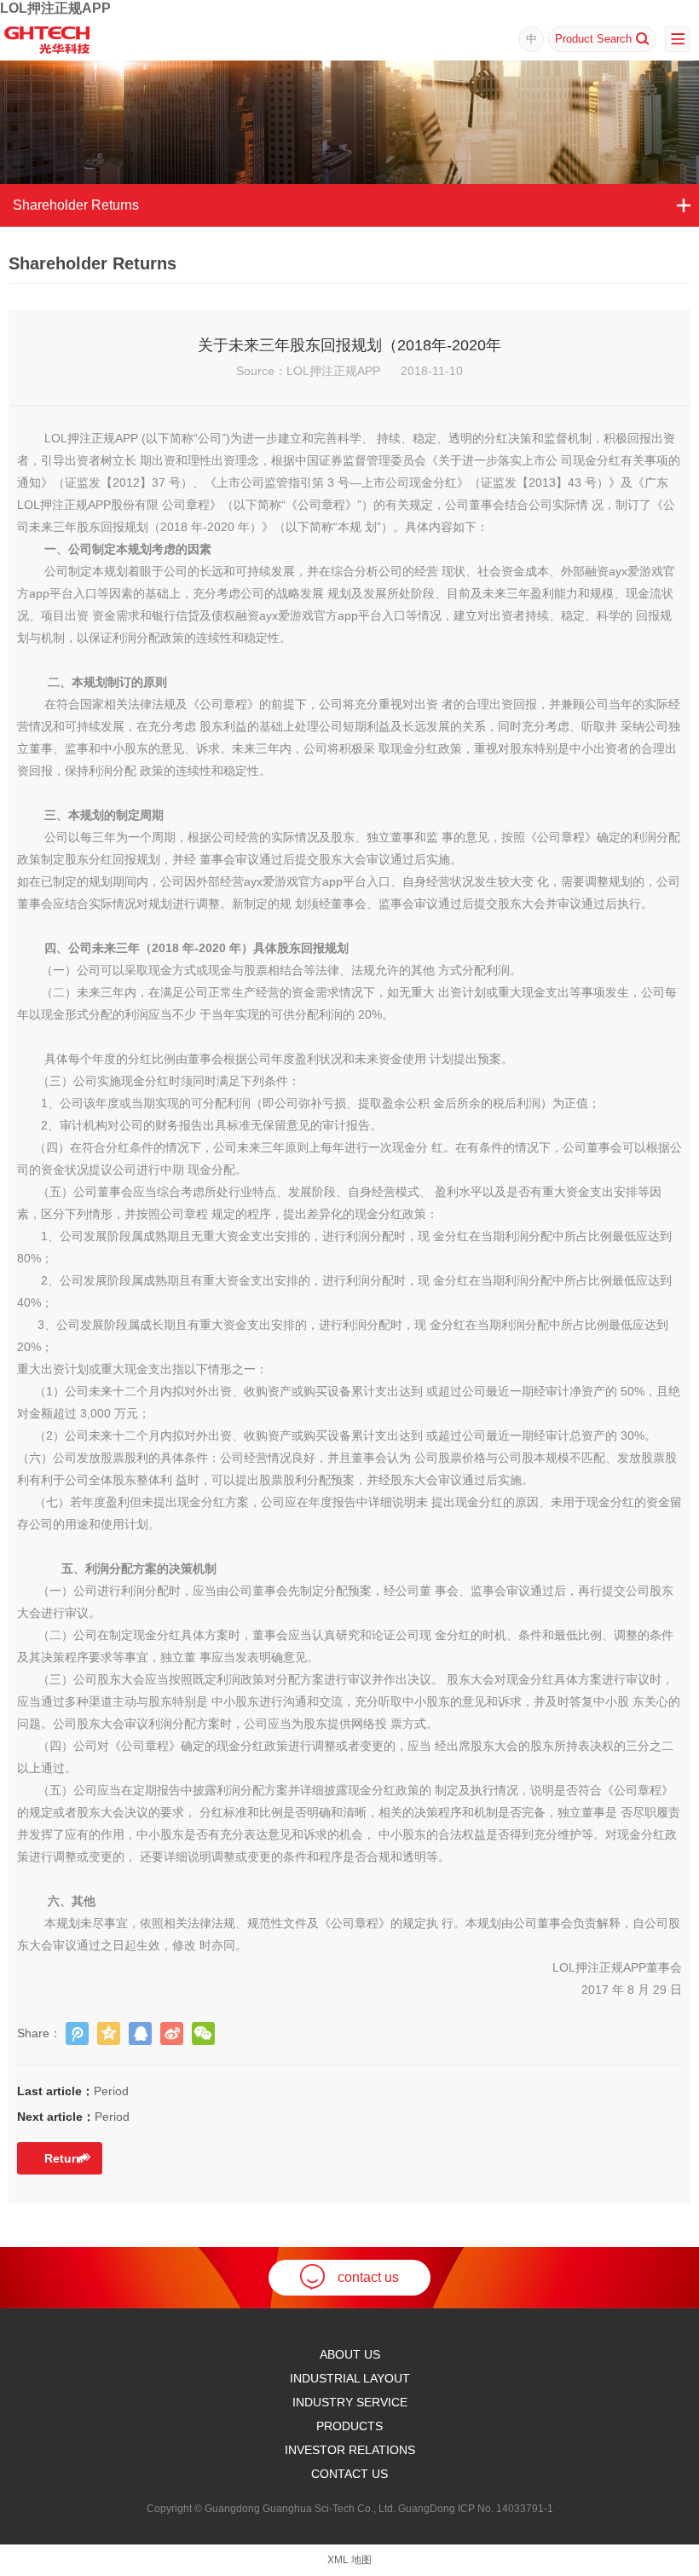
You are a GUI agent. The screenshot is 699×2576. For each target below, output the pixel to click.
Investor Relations (350, 2450)
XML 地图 (349, 2560)
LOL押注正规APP (55, 8)
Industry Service (350, 2402)
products (349, 2426)
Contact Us (349, 2474)
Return (64, 2158)
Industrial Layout (350, 2378)
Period (73, 2091)
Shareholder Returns (76, 205)
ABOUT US (350, 2354)
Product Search (593, 39)
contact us (368, 2277)
